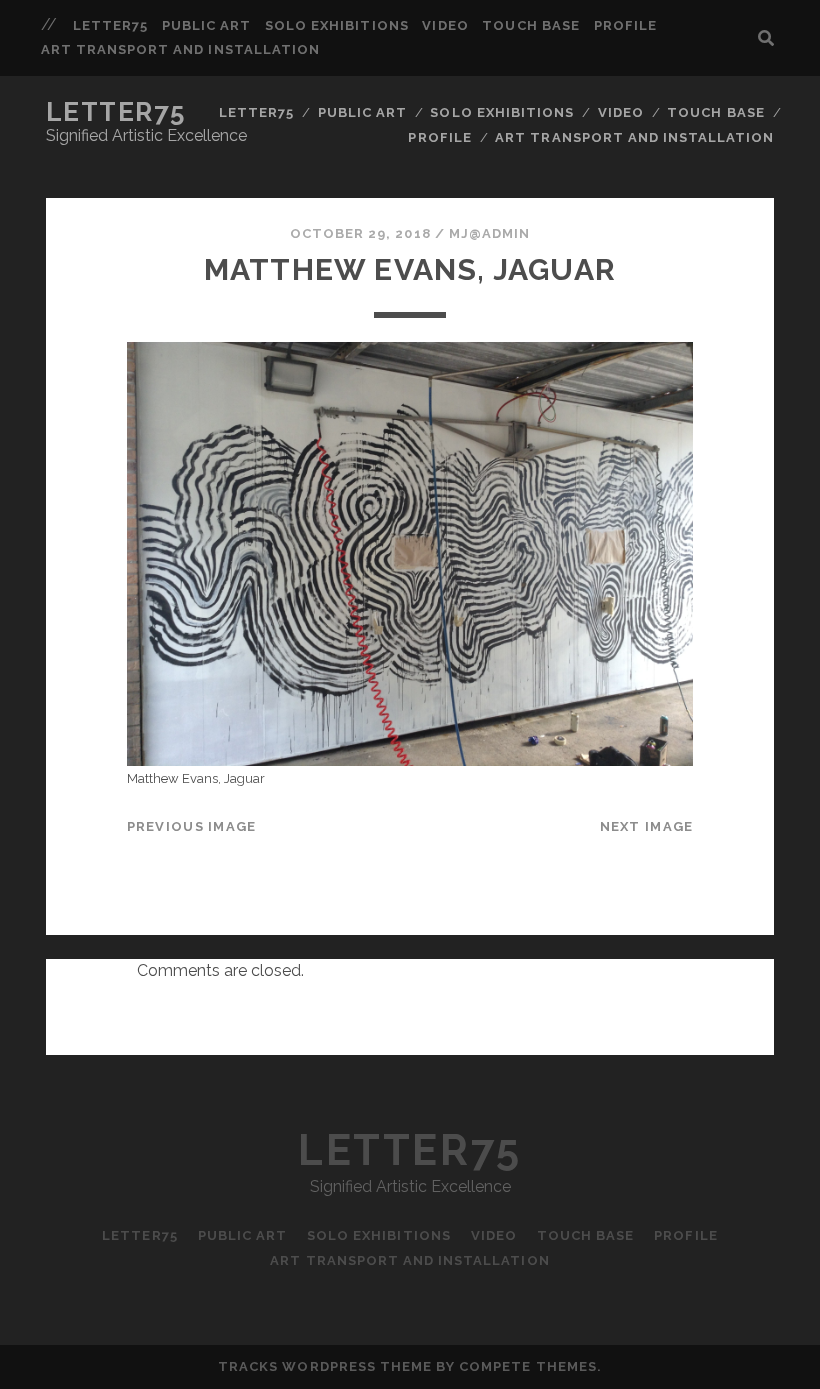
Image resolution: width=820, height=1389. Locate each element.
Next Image (647, 826)
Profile (625, 25)
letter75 (110, 25)
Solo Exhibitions (337, 25)
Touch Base (530, 25)
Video (445, 25)
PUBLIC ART (206, 25)
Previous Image (192, 826)
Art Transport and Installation (180, 49)
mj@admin (489, 233)
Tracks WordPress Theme (325, 1366)
